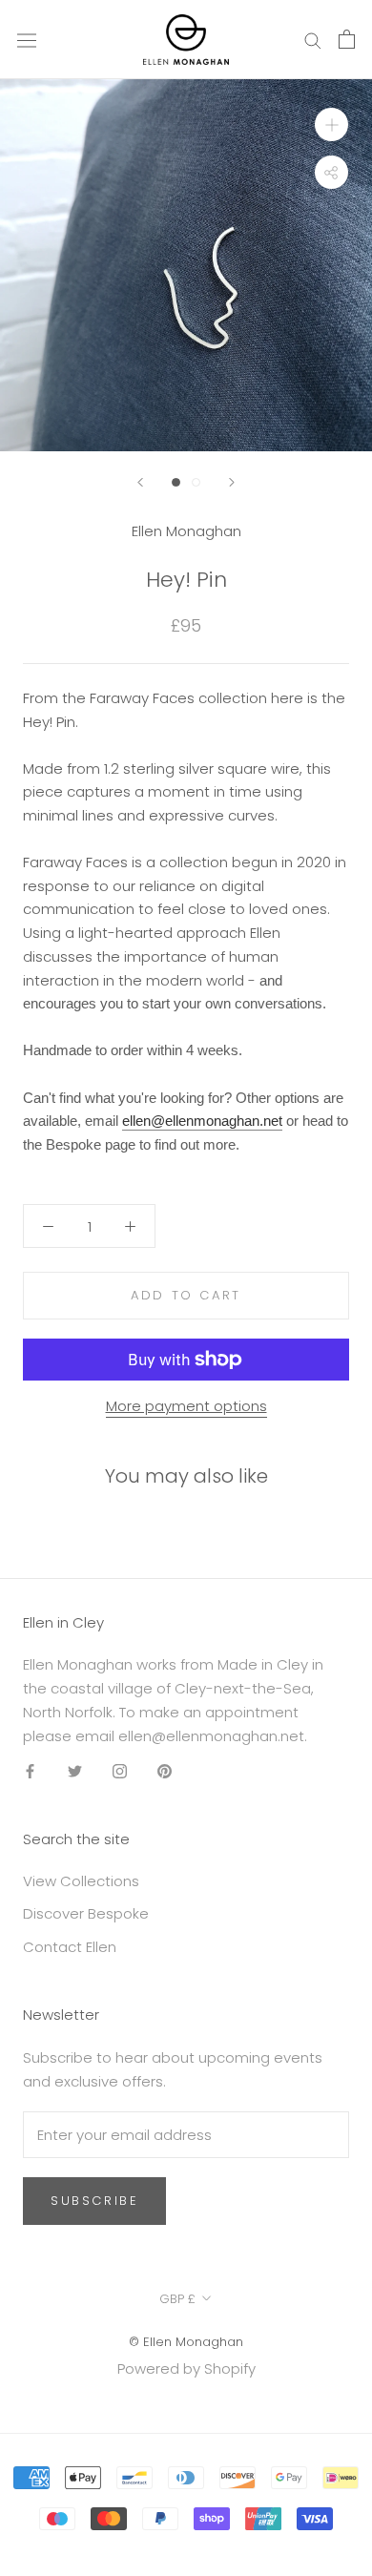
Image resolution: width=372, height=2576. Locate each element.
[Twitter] (75, 1770)
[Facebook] (30, 1770)
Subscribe (94, 2201)
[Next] (232, 482)
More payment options (186, 1406)
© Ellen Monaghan (186, 2342)
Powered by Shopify (186, 2368)
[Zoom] (331, 125)
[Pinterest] (165, 1770)
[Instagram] (120, 1770)
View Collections (81, 1881)
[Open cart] (347, 39)
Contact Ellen (70, 1947)
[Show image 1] (176, 482)
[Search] (313, 40)
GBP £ (177, 2299)
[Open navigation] (27, 39)
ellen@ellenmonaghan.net (202, 1121)
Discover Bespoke (86, 1913)
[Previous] (140, 482)
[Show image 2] (196, 482)
